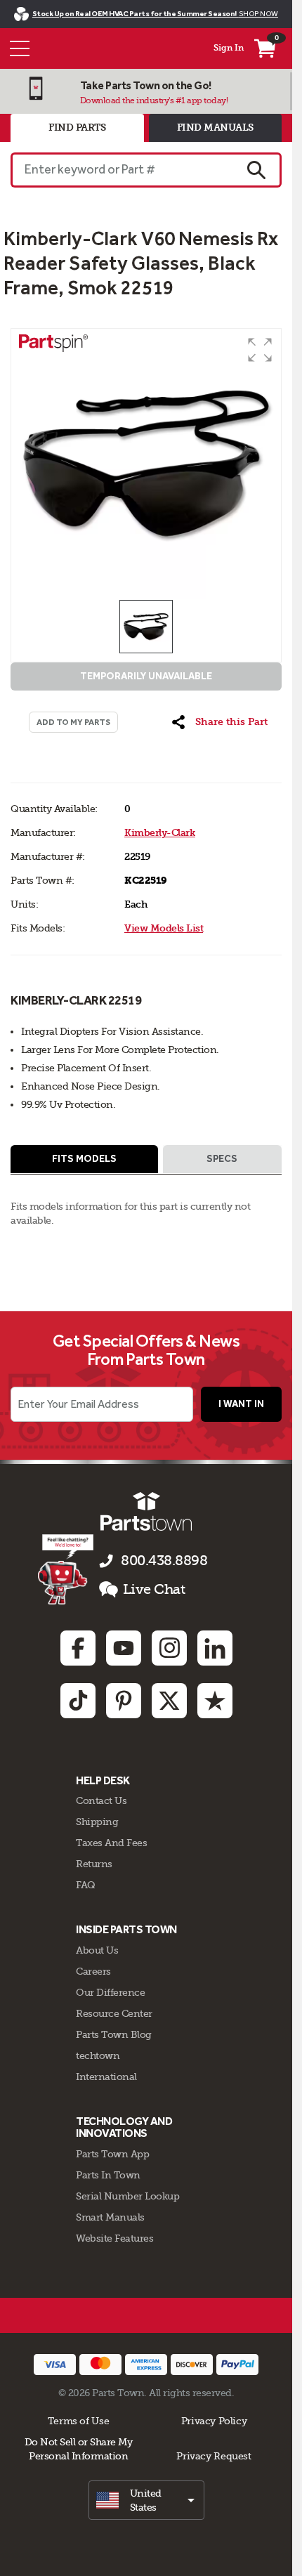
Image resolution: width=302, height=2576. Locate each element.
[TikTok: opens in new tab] (78, 1701)
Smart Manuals (110, 2217)
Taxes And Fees (111, 1843)
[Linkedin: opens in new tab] (215, 1648)
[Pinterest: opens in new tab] (124, 1701)
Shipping (97, 1822)
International (106, 2077)
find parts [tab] (77, 128)
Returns (94, 1864)
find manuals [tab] (215, 128)
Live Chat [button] (154, 1589)
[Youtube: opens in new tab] (124, 1648)
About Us (97, 1950)
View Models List (164, 928)
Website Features (114, 2238)
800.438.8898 (164, 1561)
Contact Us (101, 1800)
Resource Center (114, 2013)
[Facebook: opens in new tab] (78, 1648)
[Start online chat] (66, 1569)
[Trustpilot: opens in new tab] (215, 1701)
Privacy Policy (214, 2421)
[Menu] (20, 48)
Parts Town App (112, 2154)
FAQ (86, 1885)
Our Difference (110, 1992)
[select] (146, 2500)
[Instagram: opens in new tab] (169, 1648)
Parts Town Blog (114, 2034)
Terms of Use (78, 2421)
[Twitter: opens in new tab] (169, 1701)
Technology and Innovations (124, 2127)
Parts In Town (108, 2175)
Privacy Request (214, 2456)
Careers (93, 1971)
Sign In (229, 48)
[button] (260, 350)
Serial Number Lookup (127, 2196)
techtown (98, 2055)
